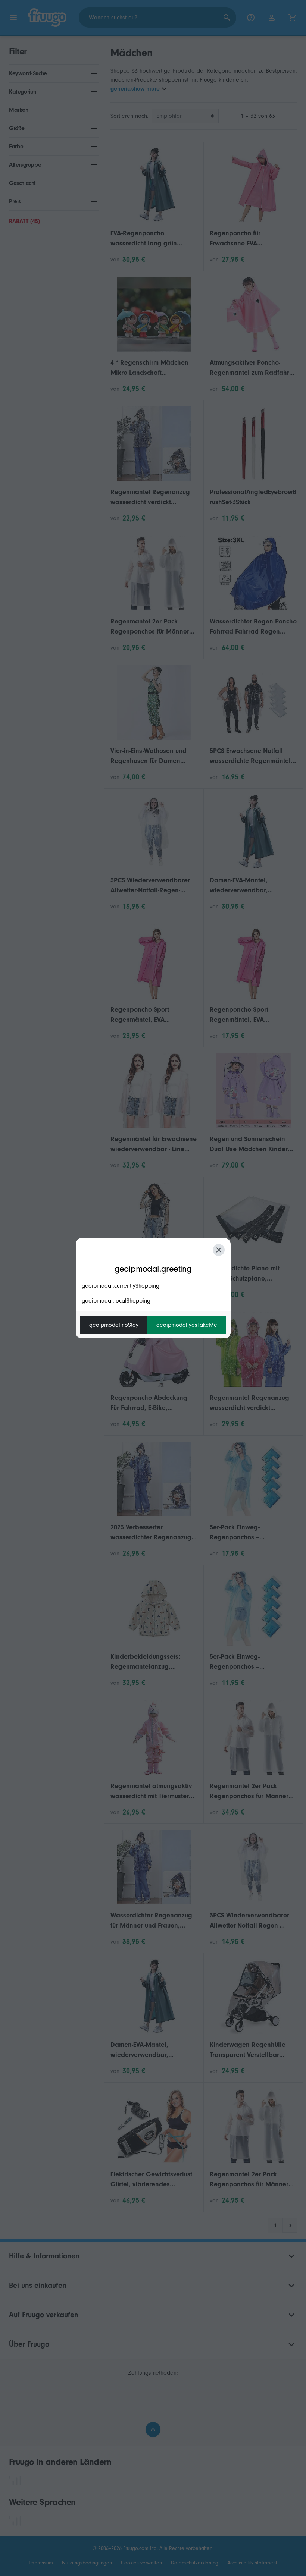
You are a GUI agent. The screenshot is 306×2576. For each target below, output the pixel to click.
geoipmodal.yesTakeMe (187, 1325)
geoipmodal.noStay (114, 1325)
